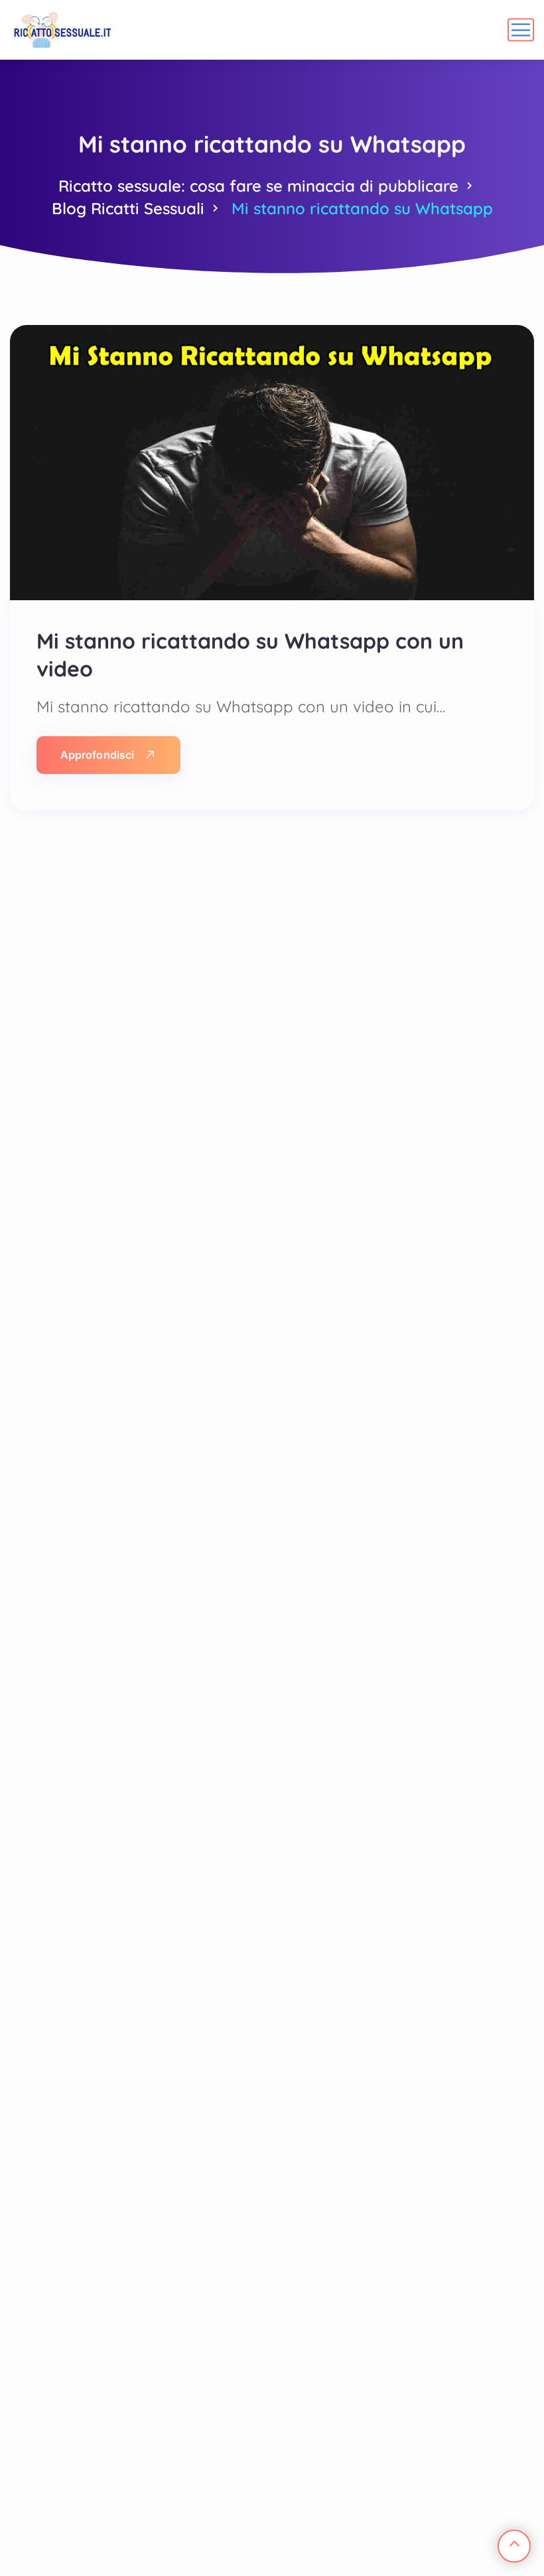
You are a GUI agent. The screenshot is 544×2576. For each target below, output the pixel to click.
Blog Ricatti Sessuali (128, 208)
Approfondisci (97, 755)
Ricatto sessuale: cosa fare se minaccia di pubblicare (258, 186)
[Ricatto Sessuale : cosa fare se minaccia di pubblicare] (63, 30)
